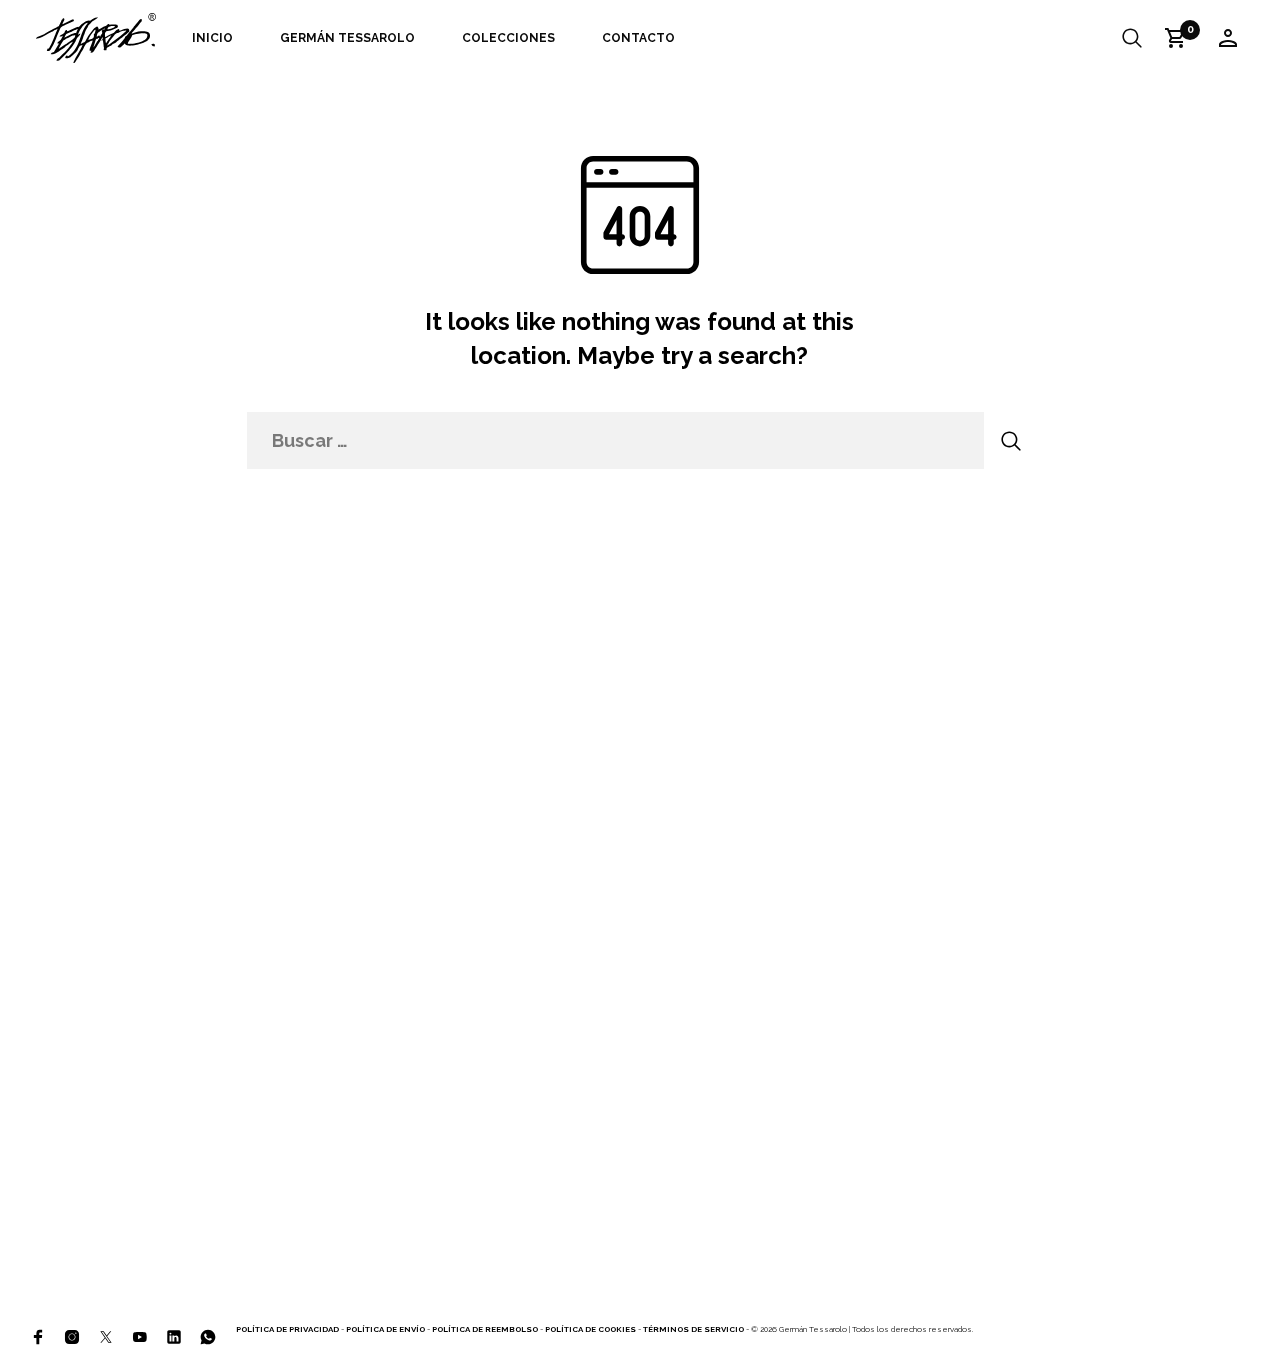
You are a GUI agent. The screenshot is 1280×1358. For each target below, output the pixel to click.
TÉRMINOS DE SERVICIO (693, 1329)
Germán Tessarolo (347, 38)
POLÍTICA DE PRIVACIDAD (287, 1329)
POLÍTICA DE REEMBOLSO (485, 1329)
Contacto (638, 38)
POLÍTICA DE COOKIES (590, 1329)
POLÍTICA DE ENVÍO (385, 1329)
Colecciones (508, 38)
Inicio (212, 38)
